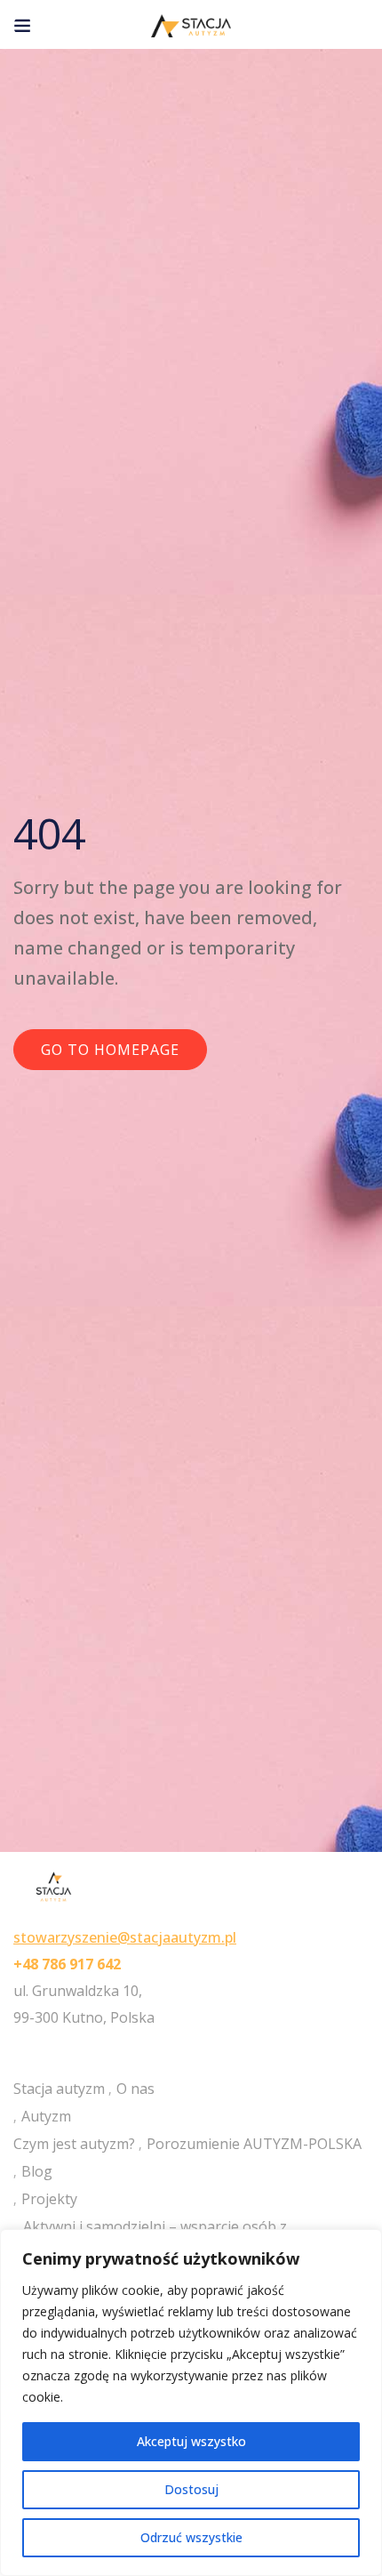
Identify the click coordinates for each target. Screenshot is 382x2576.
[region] (191, 2403)
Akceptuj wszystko (191, 2441)
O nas (135, 2089)
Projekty (49, 2199)
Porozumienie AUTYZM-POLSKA (254, 2144)
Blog (37, 2171)
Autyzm (46, 2116)
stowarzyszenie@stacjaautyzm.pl (125, 1937)
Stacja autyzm (59, 2089)
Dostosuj (191, 2489)
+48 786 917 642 (67, 1964)
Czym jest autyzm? (74, 2144)
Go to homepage (110, 1050)
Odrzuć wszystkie (191, 2537)
